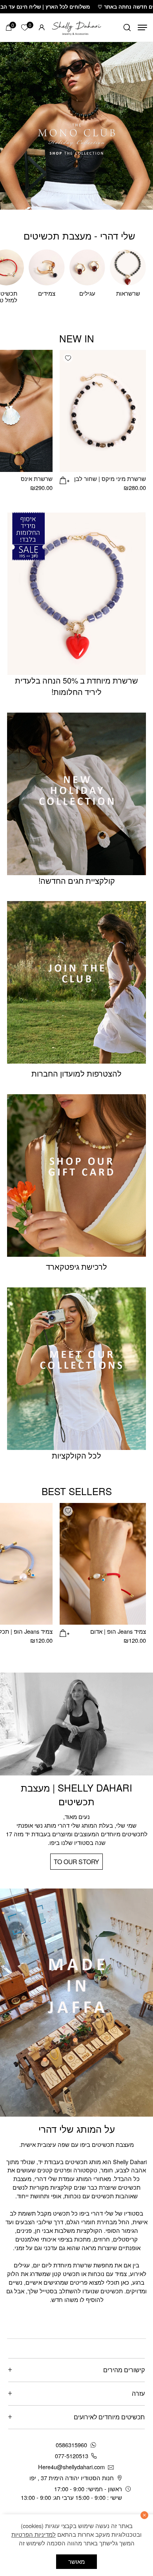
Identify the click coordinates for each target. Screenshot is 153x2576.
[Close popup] (15, 2392)
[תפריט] (142, 27)
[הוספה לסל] (64, 479)
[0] (9, 27)
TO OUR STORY (76, 1861)
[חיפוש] (127, 27)
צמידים (47, 293)
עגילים (87, 293)
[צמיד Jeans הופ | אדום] (103, 1564)
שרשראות (128, 293)
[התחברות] (42, 27)
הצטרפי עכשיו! (77, 2472)
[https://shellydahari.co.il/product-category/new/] (76, 126)
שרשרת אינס (37, 478)
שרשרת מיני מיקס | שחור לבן (110, 478)
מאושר (76, 2561)
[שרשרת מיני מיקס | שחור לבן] (103, 411)
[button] (68, 358)
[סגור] (144, 2515)
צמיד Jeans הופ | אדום (118, 1631)
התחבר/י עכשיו (46, 2492)
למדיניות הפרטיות (34, 2534)
